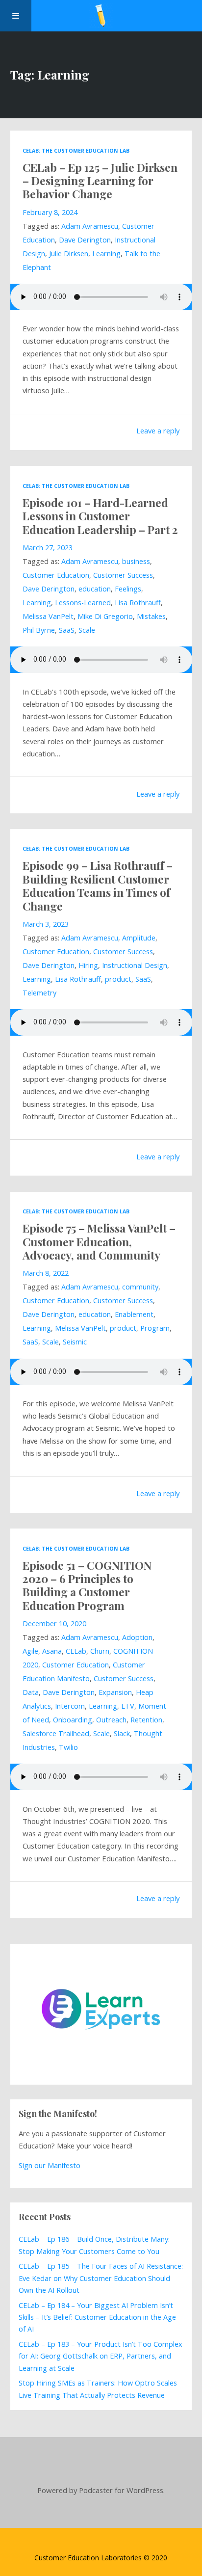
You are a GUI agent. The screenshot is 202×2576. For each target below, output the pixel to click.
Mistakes (151, 616)
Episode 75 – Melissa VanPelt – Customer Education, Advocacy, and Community (99, 1241)
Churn (100, 1651)
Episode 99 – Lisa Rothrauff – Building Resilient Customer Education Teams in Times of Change (98, 885)
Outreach (111, 1720)
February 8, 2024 (50, 212)
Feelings (128, 589)
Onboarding (73, 1720)
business (136, 561)
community (140, 1287)
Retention (146, 1720)
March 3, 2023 (46, 924)
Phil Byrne (39, 630)
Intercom (70, 1706)
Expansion (115, 1692)
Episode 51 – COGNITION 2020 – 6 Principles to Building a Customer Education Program (87, 1585)
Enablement (134, 1314)
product (118, 979)
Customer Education (56, 575)
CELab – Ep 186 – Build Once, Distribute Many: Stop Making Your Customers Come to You (94, 2245)
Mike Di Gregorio (105, 616)
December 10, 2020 (54, 1623)
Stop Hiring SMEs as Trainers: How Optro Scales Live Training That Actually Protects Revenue (98, 2389)
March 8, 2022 (46, 1273)
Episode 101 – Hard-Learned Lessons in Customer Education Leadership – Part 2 (100, 516)
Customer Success (123, 575)
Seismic (75, 1342)
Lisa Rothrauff (138, 603)
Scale (87, 630)
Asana (52, 1651)
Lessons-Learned (83, 603)
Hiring (88, 965)
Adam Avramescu (90, 226)
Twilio (68, 1747)
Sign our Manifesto (50, 2165)
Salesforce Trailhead (56, 1733)
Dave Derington (85, 240)
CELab (76, 1651)
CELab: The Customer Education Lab (76, 151)
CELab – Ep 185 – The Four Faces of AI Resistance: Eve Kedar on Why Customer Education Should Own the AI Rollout (101, 2278)
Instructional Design (135, 965)
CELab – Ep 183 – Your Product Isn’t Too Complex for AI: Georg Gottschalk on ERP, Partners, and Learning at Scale (101, 2356)
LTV (128, 1706)
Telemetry (39, 993)
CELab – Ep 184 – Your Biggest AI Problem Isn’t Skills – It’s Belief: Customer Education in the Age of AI (97, 2317)
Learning (106, 254)
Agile (30, 1651)
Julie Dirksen (69, 254)
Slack (122, 1733)
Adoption (137, 1637)
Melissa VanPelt (48, 616)
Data (31, 1692)
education (95, 589)
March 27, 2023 (48, 548)
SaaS (67, 630)
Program (155, 1328)
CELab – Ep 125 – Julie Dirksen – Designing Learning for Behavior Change (100, 181)
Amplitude (139, 938)
